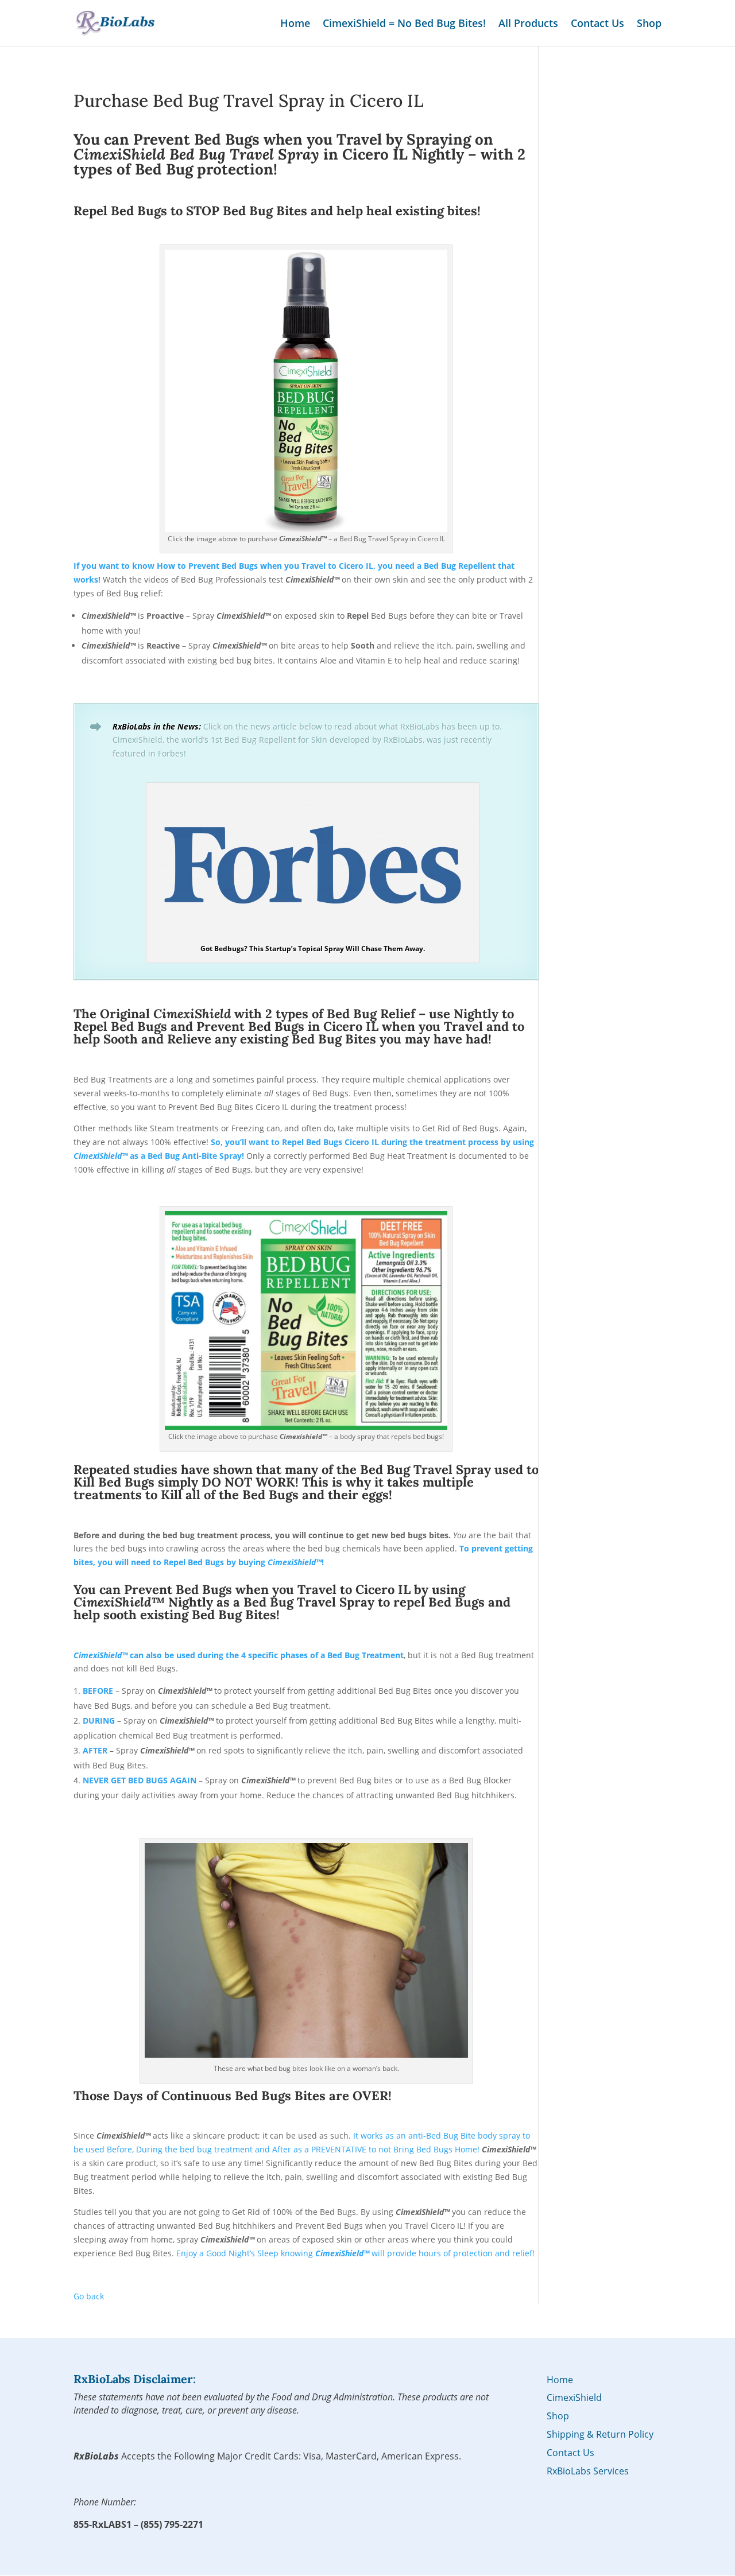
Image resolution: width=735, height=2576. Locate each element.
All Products (528, 24)
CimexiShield (574, 2397)
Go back (89, 2296)
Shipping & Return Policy (600, 2434)
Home (295, 24)
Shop (649, 24)
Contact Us (597, 24)
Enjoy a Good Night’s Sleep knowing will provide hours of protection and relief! (355, 2253)
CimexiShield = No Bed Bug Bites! (404, 24)
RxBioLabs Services (588, 2471)
